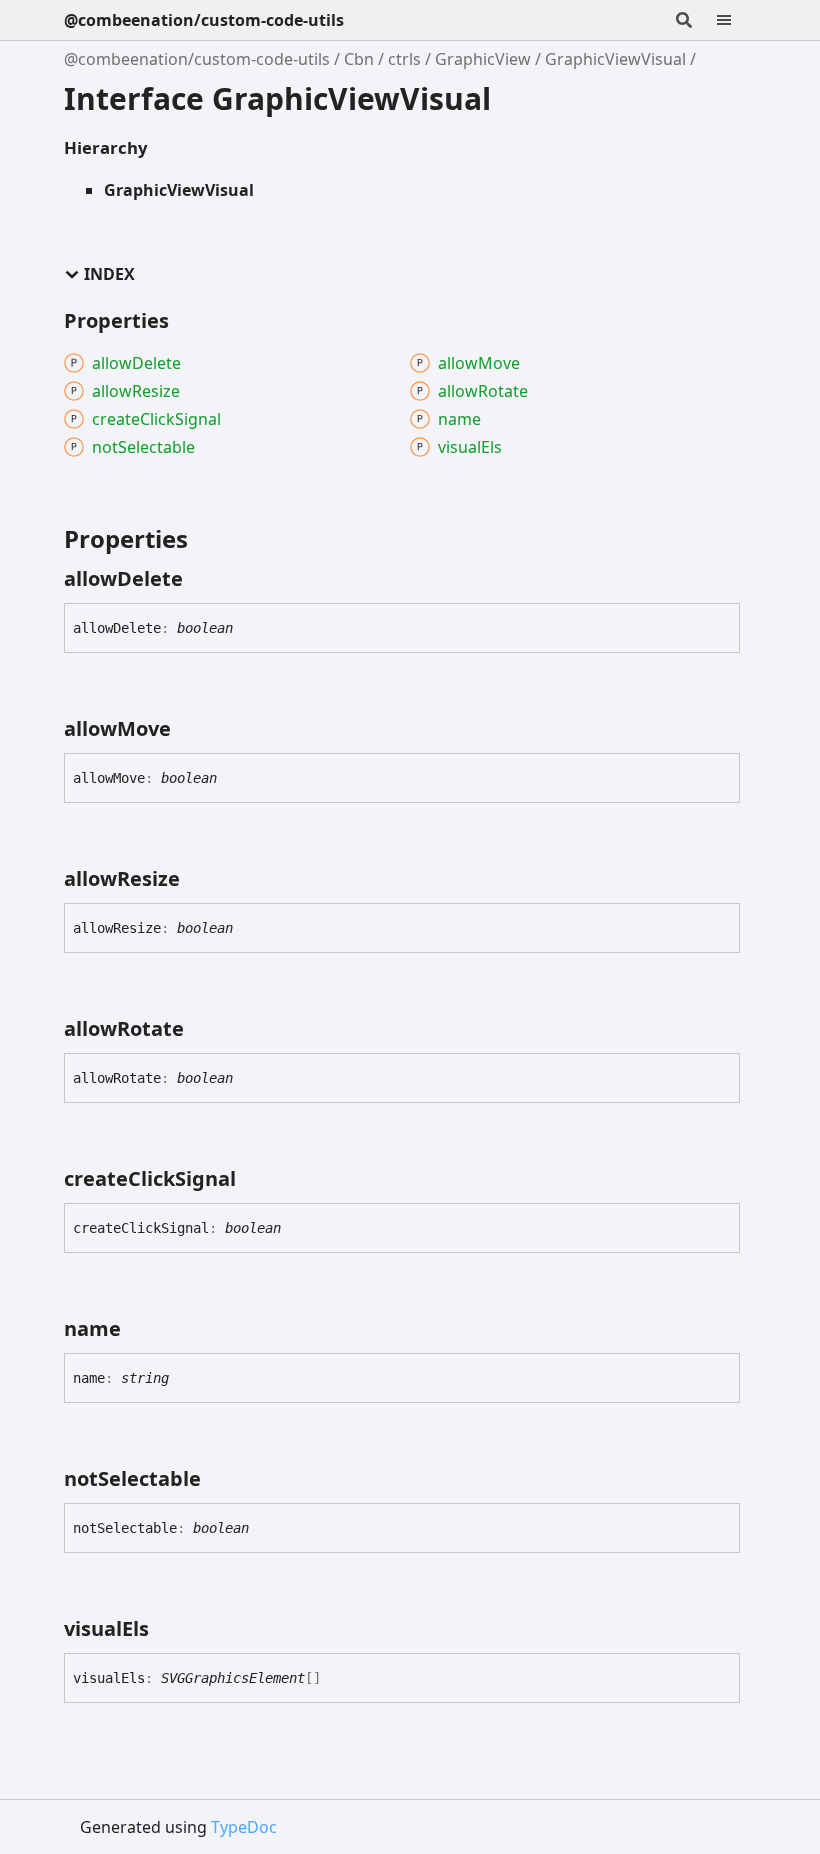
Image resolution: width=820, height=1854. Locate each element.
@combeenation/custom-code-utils (204, 20)
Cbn (359, 59)
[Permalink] (201, 579)
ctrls (404, 59)
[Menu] (736, 20)
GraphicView (483, 59)
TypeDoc (244, 1827)
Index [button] (109, 274)
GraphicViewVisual (615, 59)
